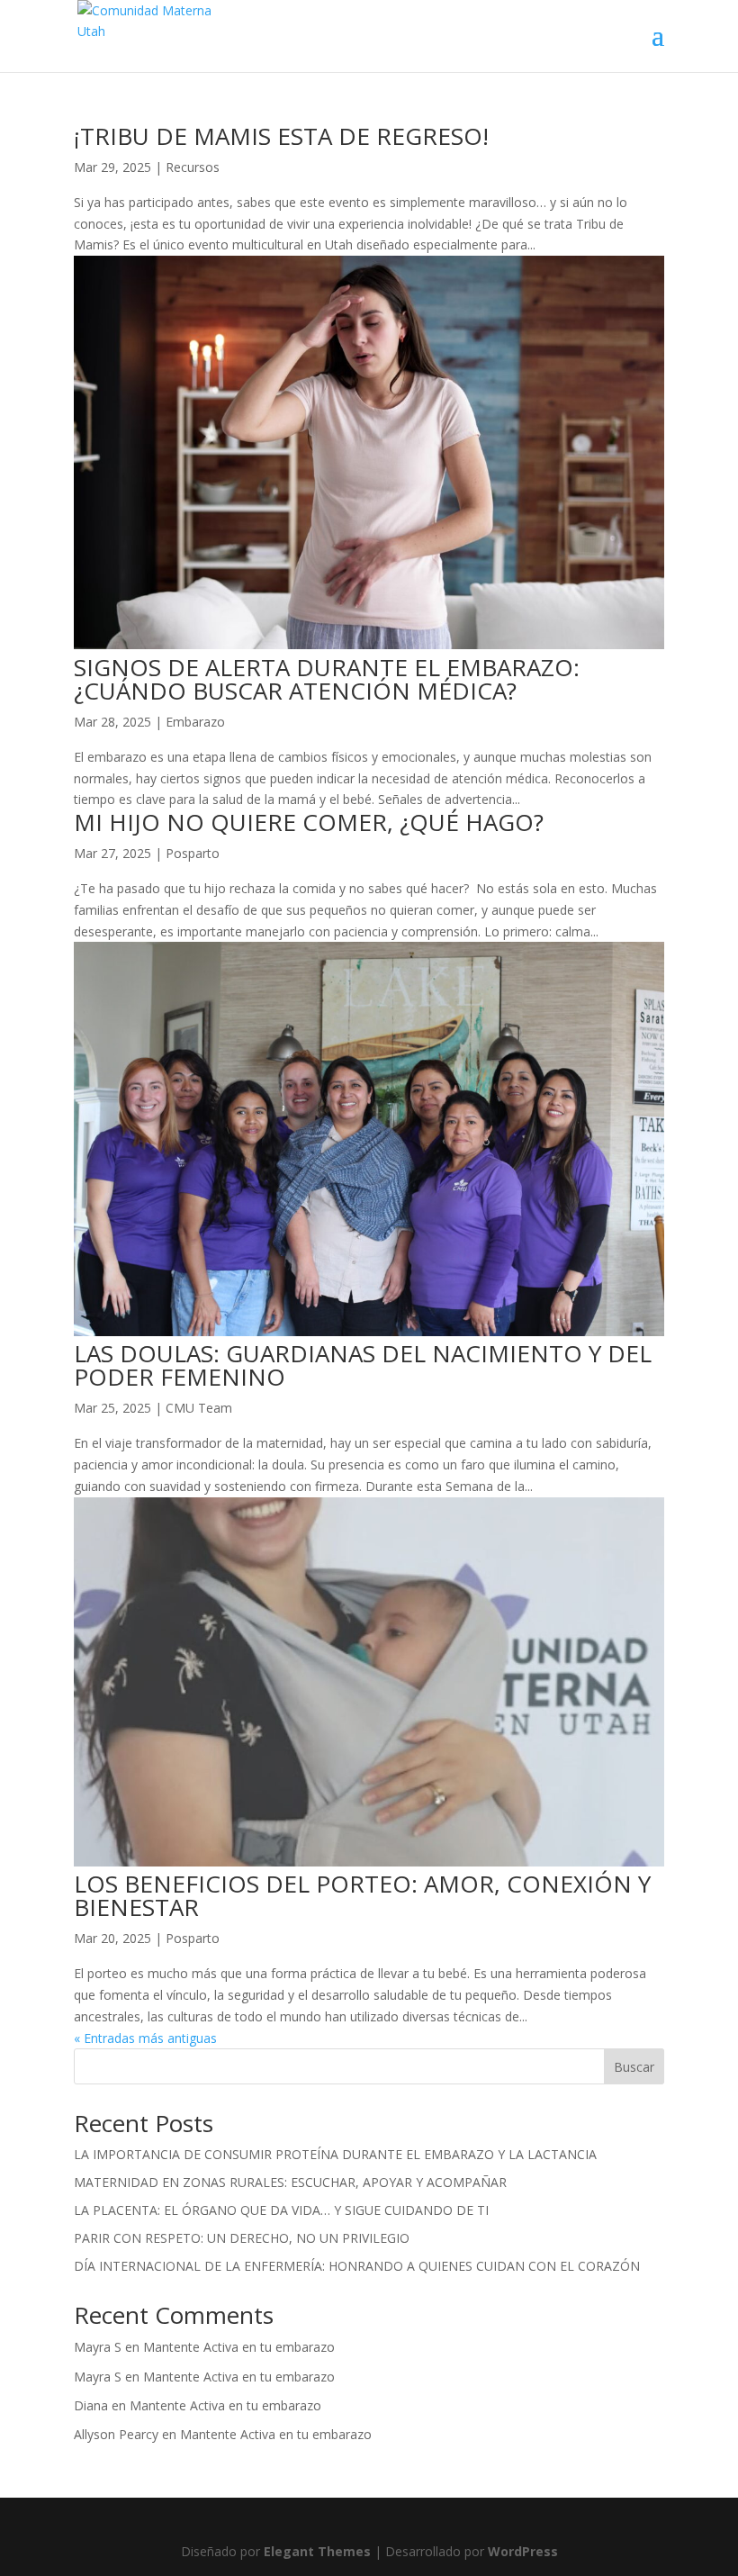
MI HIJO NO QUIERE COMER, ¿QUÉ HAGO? (309, 822)
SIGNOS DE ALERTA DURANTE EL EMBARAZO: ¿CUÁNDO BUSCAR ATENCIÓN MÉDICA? (327, 679)
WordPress (523, 2551)
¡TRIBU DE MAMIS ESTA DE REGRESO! (281, 136)
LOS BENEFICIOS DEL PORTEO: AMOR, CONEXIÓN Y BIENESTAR (362, 1895)
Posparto (193, 853)
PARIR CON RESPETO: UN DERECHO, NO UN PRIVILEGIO (242, 2238)
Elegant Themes (317, 2551)
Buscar (634, 2067)
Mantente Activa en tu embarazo (239, 2347)
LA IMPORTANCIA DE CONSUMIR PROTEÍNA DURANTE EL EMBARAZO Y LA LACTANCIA (335, 2154)
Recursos (193, 167)
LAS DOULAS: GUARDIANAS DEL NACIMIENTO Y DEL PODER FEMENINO (363, 1365)
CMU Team (199, 1408)
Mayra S (98, 2347)
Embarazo (195, 722)
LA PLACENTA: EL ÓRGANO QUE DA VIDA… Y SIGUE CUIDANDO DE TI (281, 2210)
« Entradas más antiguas (145, 2038)
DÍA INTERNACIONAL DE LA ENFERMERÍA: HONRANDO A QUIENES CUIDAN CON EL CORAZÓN (357, 2266)
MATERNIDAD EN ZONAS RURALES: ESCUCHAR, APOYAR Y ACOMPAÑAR (290, 2182)
